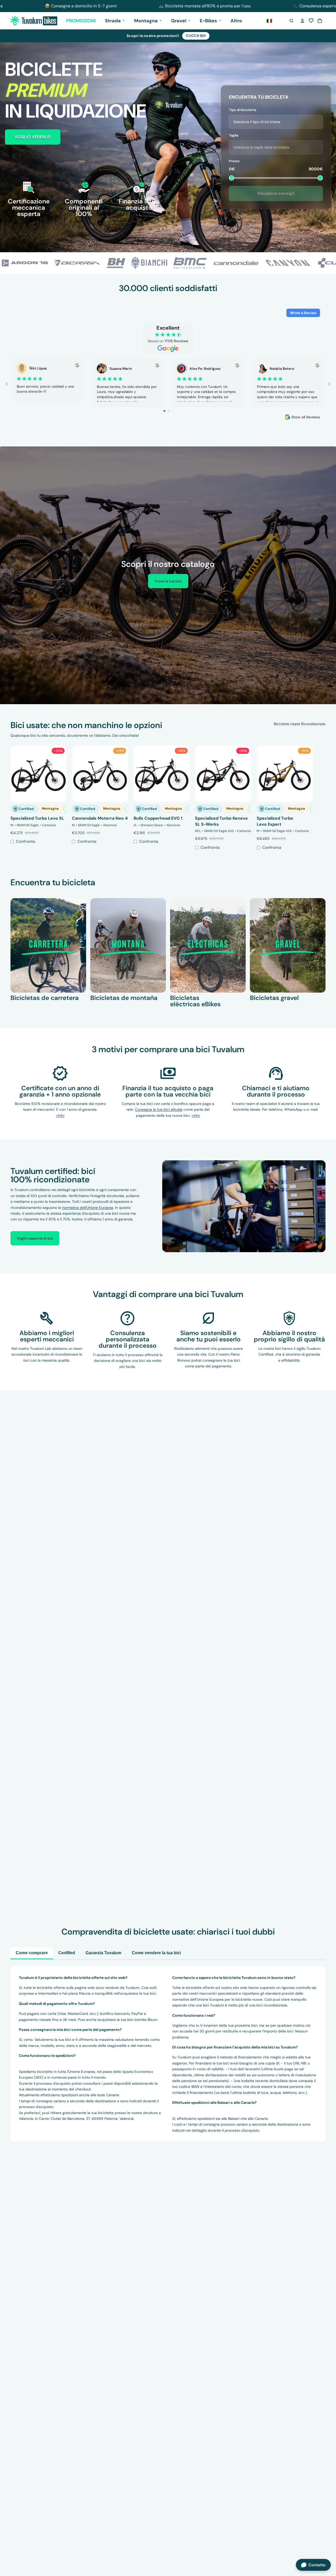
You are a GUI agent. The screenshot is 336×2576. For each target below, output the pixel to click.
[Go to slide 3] (172, 411)
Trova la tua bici (168, 581)
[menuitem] (236, 21)
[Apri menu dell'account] (302, 21)
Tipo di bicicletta (243, 110)
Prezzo (234, 161)
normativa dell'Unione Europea (88, 1208)
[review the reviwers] (77, 365)
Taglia (233, 135)
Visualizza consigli (276, 193)
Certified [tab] (67, 1953)
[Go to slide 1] (164, 411)
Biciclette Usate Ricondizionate (300, 724)
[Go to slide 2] (169, 411)
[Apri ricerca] (291, 21)
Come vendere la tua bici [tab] (156, 1953)
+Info (196, 1115)
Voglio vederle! (33, 137)
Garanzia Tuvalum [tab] (103, 1953)
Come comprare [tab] (32, 1953)
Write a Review (303, 313)
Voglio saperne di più (35, 1238)
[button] (311, 21)
